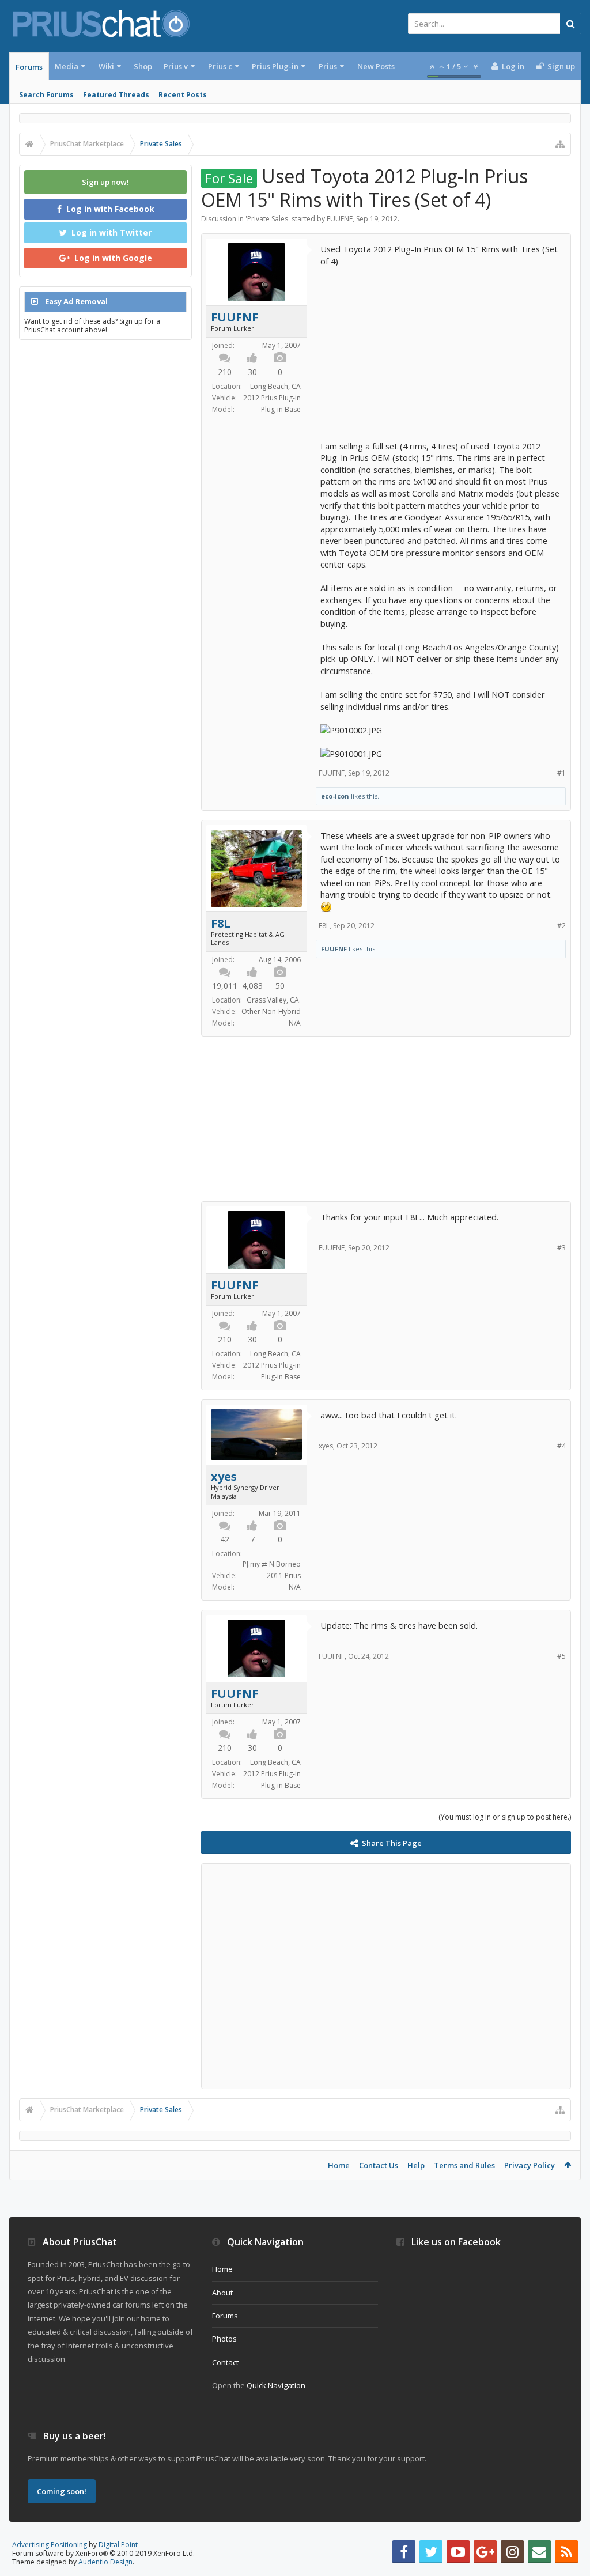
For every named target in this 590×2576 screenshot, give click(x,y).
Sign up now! (105, 182)
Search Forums (46, 95)
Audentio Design (105, 2562)
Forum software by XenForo (103, 2553)
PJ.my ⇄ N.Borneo (272, 1564)
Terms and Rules (464, 2165)
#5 (561, 1656)
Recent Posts (183, 95)
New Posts (376, 66)
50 (280, 986)
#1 (561, 773)
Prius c (220, 66)
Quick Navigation (276, 2385)
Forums (29, 67)
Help (416, 2165)
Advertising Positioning (50, 2545)
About (222, 2293)
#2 (561, 926)
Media (67, 66)
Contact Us (379, 2165)
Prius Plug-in (275, 66)
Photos (224, 2339)
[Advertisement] (441, 347)
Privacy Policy (530, 2165)
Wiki (106, 66)
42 (225, 1539)
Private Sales (268, 219)
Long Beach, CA (275, 386)
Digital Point (118, 2545)
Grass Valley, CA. (274, 1000)
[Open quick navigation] (560, 144)
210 (225, 372)
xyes (224, 1477)
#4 (561, 1446)
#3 (561, 1248)
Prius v (176, 66)
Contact (225, 2362)
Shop (143, 66)
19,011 (225, 986)
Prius (328, 66)
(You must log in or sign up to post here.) (505, 1817)
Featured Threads (116, 95)
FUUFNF (340, 219)
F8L (221, 924)
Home (339, 2165)
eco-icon (335, 796)
